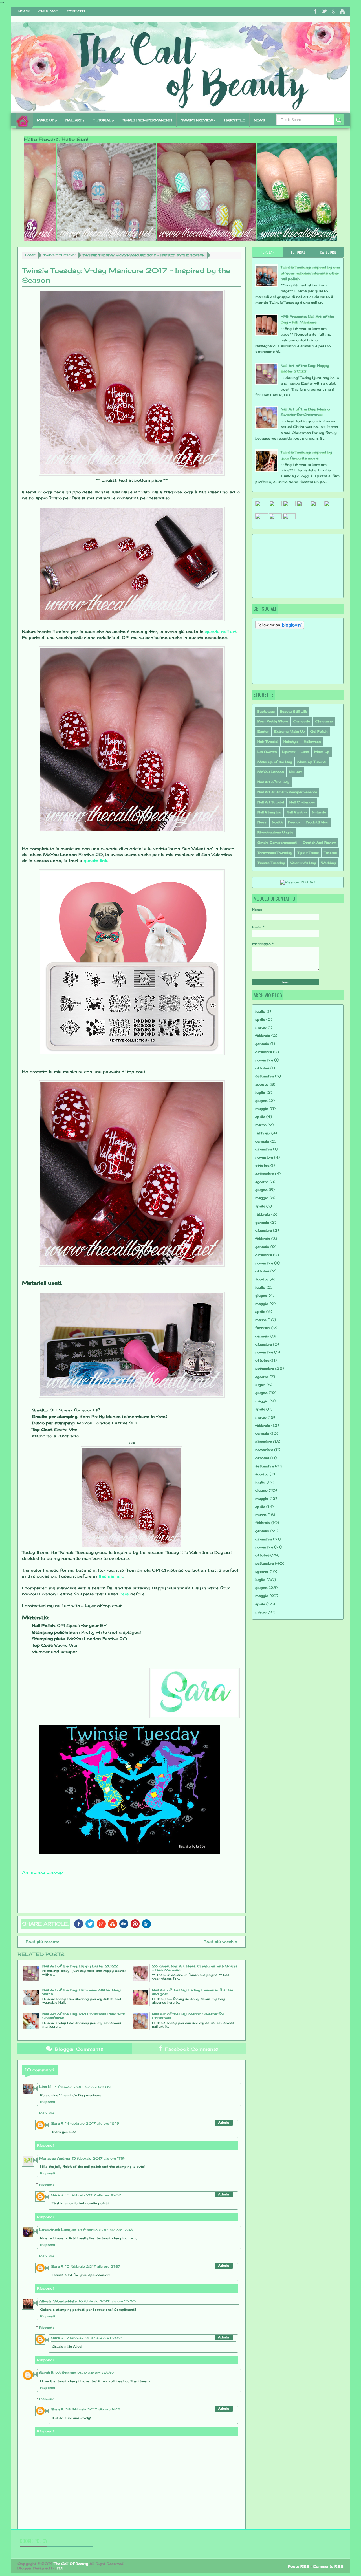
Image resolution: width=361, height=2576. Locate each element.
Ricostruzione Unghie (275, 832)
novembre (264, 1060)
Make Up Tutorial (312, 762)
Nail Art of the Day (273, 782)
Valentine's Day (303, 863)
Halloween (312, 742)
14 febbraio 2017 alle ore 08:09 (82, 2087)
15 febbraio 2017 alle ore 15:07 (93, 2195)
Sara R (57, 2123)
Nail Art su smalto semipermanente (287, 792)
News (259, 120)
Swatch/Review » (198, 120)
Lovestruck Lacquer (58, 2230)
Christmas (324, 721)
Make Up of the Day (275, 762)
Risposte (47, 2113)
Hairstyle (291, 742)
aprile (260, 1019)
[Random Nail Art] (298, 882)
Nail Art (295, 772)
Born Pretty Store (273, 721)
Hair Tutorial (268, 742)
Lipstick (289, 752)
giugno (261, 1101)
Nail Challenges (302, 802)
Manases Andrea (55, 2158)
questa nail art (221, 631)
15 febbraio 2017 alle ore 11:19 (98, 2158)
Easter (263, 731)
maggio (262, 1109)
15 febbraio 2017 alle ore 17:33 (105, 2230)
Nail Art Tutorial (271, 802)
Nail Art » (75, 120)
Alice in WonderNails (58, 2301)
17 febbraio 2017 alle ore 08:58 (94, 2338)
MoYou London (271, 772)
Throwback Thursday (275, 853)
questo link (95, 860)
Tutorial (330, 853)
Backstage (266, 711)
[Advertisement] (283, 565)
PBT (60, 2568)
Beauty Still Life (294, 711)
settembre (265, 1076)
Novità (277, 822)
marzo (261, 1027)
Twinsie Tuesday (59, 255)
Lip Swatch (267, 752)
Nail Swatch (297, 812)
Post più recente (42, 1942)
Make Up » (47, 120)
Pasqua (294, 822)
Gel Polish (319, 731)
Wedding (329, 863)
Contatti (76, 11)
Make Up (322, 752)
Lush (305, 752)
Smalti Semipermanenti (277, 843)
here (124, 1594)
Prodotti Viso (317, 822)
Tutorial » (103, 120)
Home (24, 11)
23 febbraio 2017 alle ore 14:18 (93, 2409)
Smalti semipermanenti (147, 120)
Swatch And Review (319, 843)
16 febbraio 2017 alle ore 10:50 (107, 2301)
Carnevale (302, 721)
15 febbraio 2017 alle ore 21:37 (93, 2266)
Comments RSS (328, 2566)
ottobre (262, 1068)
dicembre (264, 1052)
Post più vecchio (221, 1942)
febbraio (263, 1036)
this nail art (111, 1576)
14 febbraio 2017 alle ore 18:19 (92, 2123)
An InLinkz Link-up (42, 1872)
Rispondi (48, 2102)
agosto (262, 1084)
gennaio (262, 1044)
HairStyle (235, 120)
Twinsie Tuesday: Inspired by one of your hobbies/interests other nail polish (310, 273)
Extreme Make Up (290, 731)
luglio (260, 1011)
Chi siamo (48, 11)
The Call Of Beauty (71, 2564)
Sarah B (46, 2373)
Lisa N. (45, 2087)
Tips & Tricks (308, 853)
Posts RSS (299, 2566)
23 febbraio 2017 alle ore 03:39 (84, 2373)
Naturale (319, 812)
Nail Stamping (269, 812)
